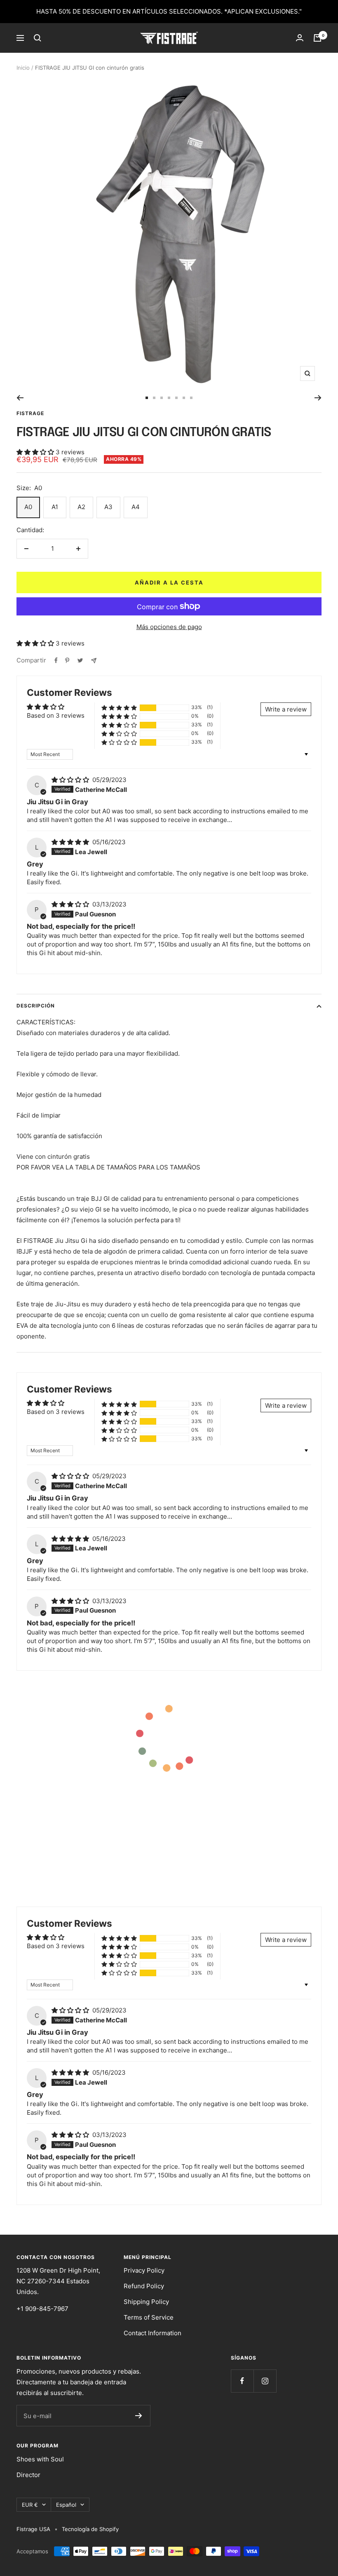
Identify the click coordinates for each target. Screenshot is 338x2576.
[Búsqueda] (38, 38)
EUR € (30, 2505)
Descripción (36, 1006)
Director (28, 2475)
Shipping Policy (146, 2302)
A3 (108, 507)
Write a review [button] (286, 709)
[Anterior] (20, 398)
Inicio (23, 68)
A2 (81, 507)
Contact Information (153, 2333)
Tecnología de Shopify (90, 2529)
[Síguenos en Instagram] (265, 2381)
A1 (55, 507)
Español (66, 2505)
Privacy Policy (144, 2270)
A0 (28, 507)
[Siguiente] (318, 398)
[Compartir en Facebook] (56, 660)
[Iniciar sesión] (300, 38)
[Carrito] (317, 38)
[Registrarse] (139, 2416)
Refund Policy (144, 2286)
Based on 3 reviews (56, 715)
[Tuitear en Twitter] (80, 660)
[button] (36, 452)
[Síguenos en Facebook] (242, 2381)
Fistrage (30, 413)
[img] (71, 780)
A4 (136, 507)
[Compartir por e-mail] (94, 661)
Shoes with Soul (40, 2459)
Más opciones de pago (169, 627)
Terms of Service (149, 2317)
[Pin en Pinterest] (67, 660)
